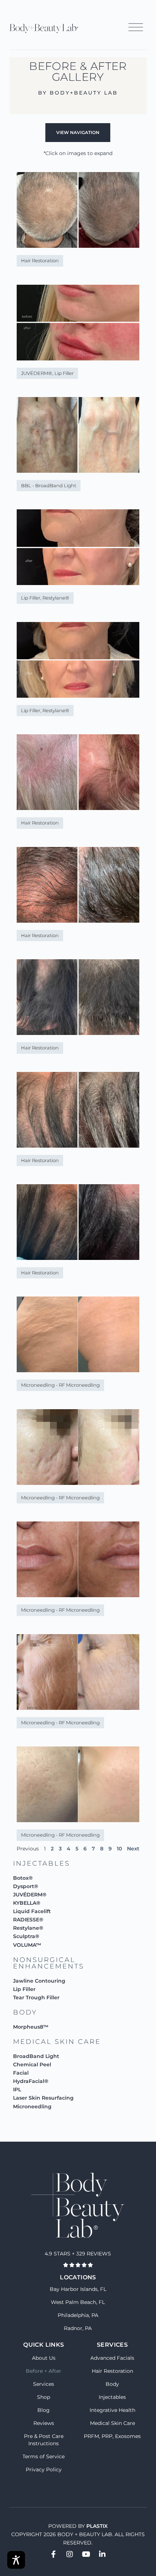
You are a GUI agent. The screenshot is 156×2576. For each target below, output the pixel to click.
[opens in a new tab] (53, 2554)
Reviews (44, 2423)
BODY (25, 2012)
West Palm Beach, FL (78, 2302)
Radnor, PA (78, 2328)
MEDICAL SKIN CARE (57, 2042)
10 (119, 1849)
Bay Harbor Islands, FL (78, 2289)
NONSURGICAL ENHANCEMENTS (49, 1963)
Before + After (44, 2371)
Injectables (112, 2397)
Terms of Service (44, 2456)
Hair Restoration (112, 2371)
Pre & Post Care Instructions (44, 2440)
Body (112, 2384)
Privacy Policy (44, 2469)
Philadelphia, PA (78, 2315)
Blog (44, 2410)
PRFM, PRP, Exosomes (112, 2436)
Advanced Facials (112, 2358)
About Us (44, 2358)
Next (133, 1849)
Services (44, 2384)
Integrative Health (112, 2410)
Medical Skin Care (112, 2423)
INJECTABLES (42, 1863)
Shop (44, 2397)
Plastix (97, 2526)
